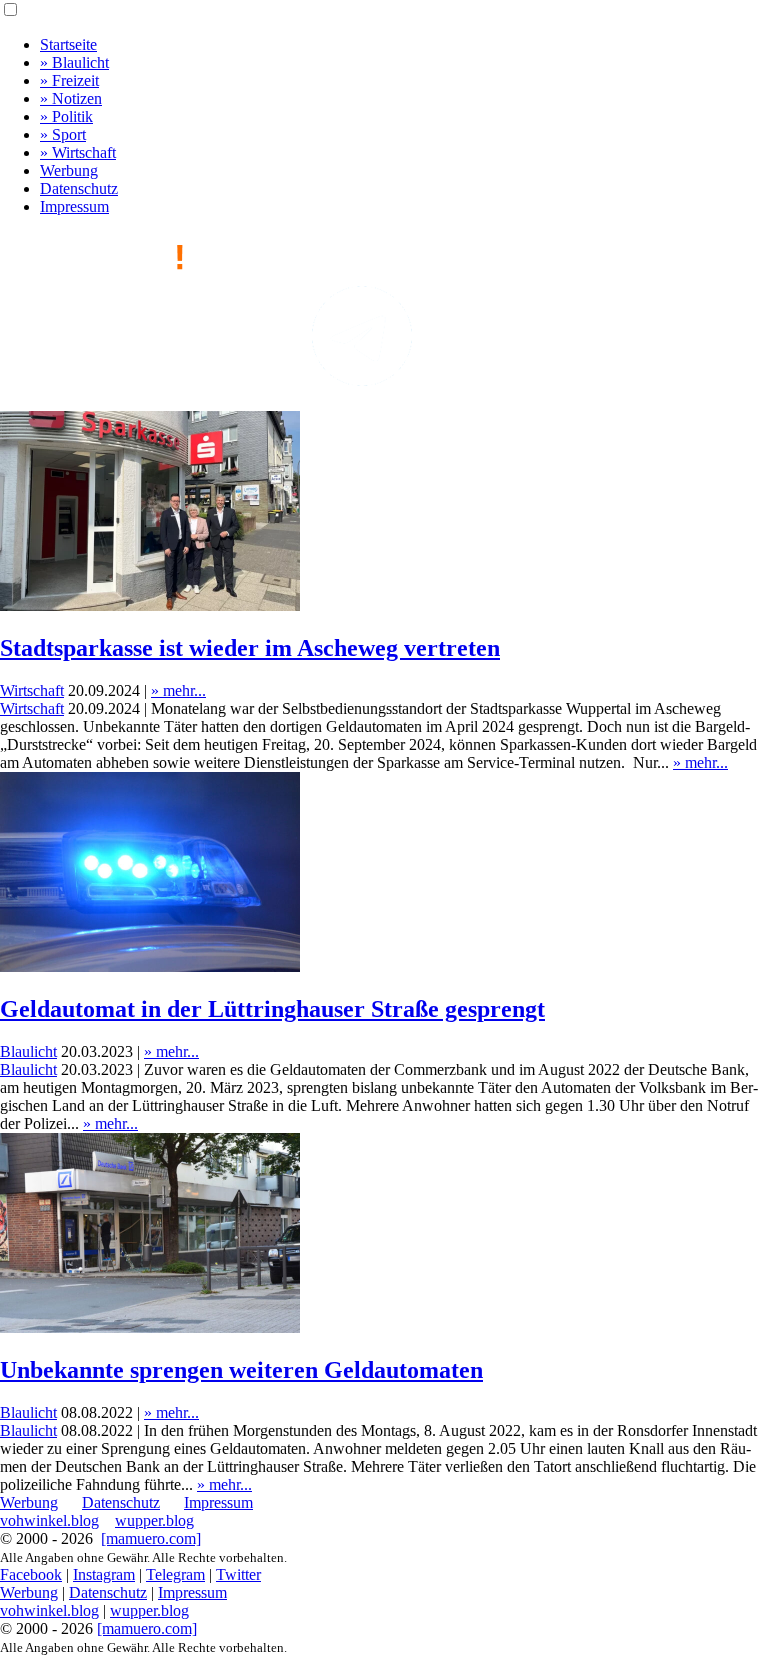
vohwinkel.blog (49, 1520)
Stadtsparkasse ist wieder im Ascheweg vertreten (250, 648)
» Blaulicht (74, 62)
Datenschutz (79, 188)
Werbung (69, 170)
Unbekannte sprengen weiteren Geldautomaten (241, 1370)
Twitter (238, 1574)
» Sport (63, 134)
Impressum (74, 206)
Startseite (68, 44)
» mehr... (178, 690)
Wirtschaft (32, 690)
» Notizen (71, 98)
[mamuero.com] (151, 1538)
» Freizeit (69, 80)
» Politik (66, 116)
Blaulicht (28, 1051)
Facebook (31, 1574)
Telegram (175, 1574)
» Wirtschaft (78, 152)
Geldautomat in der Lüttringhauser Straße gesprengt (272, 1009)
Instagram (104, 1574)
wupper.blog (154, 1520)
